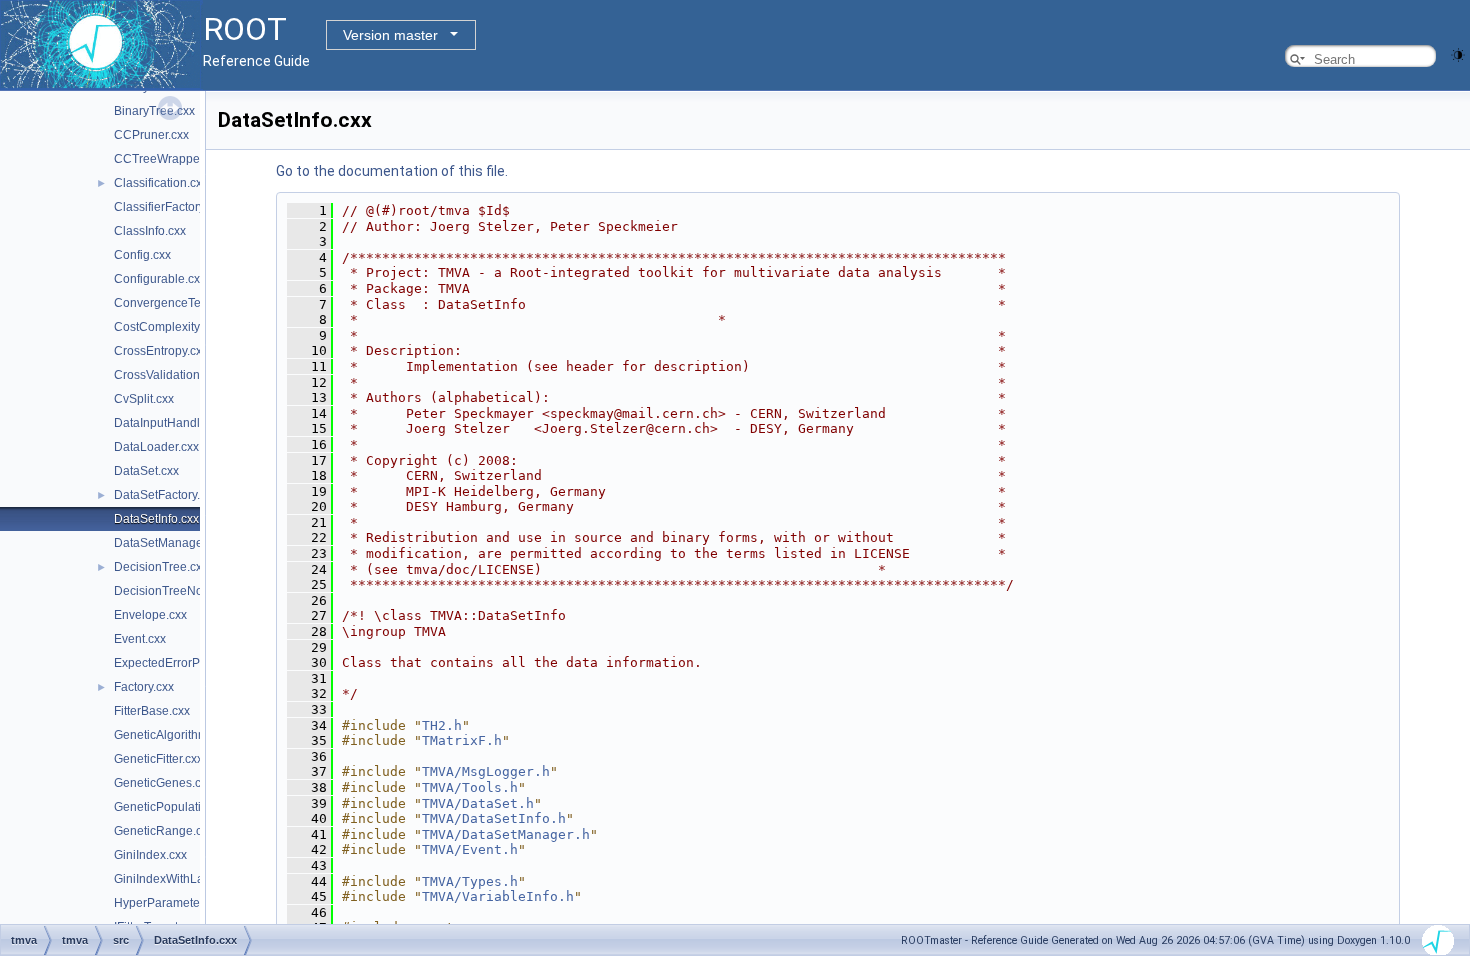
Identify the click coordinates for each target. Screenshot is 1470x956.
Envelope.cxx (150, 615)
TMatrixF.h (462, 740)
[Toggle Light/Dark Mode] (1458, 53)
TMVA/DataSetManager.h (506, 834)
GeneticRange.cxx (164, 831)
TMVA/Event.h (470, 849)
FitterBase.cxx (152, 711)
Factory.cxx (144, 687)
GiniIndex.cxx (150, 855)
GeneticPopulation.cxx (175, 807)
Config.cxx (142, 255)
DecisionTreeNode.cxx (176, 591)
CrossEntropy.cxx (161, 351)
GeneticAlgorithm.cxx (171, 735)
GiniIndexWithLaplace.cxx (184, 879)
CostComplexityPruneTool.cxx (195, 327)
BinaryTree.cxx (154, 111)
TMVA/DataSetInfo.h (494, 818)
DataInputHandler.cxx (172, 423)
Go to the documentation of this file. (392, 171)
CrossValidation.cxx (167, 375)
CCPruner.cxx (151, 135)
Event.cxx (140, 639)
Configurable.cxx (160, 279)
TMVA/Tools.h (470, 787)
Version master (390, 35)
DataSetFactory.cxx (166, 495)
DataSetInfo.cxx (156, 519)
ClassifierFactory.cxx (169, 207)
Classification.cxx (161, 183)
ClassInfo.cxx (150, 231)
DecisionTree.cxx (161, 567)
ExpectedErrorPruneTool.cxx (191, 663)
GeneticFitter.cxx (158, 759)
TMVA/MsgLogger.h (486, 771)
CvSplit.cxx (144, 399)
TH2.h (442, 725)
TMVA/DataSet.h (478, 803)
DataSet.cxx (146, 471)
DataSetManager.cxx (170, 543)
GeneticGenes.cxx (163, 783)
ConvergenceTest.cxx (172, 303)
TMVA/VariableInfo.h (498, 896)
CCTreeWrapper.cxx (169, 159)
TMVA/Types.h (470, 881)
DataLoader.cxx (156, 447)
